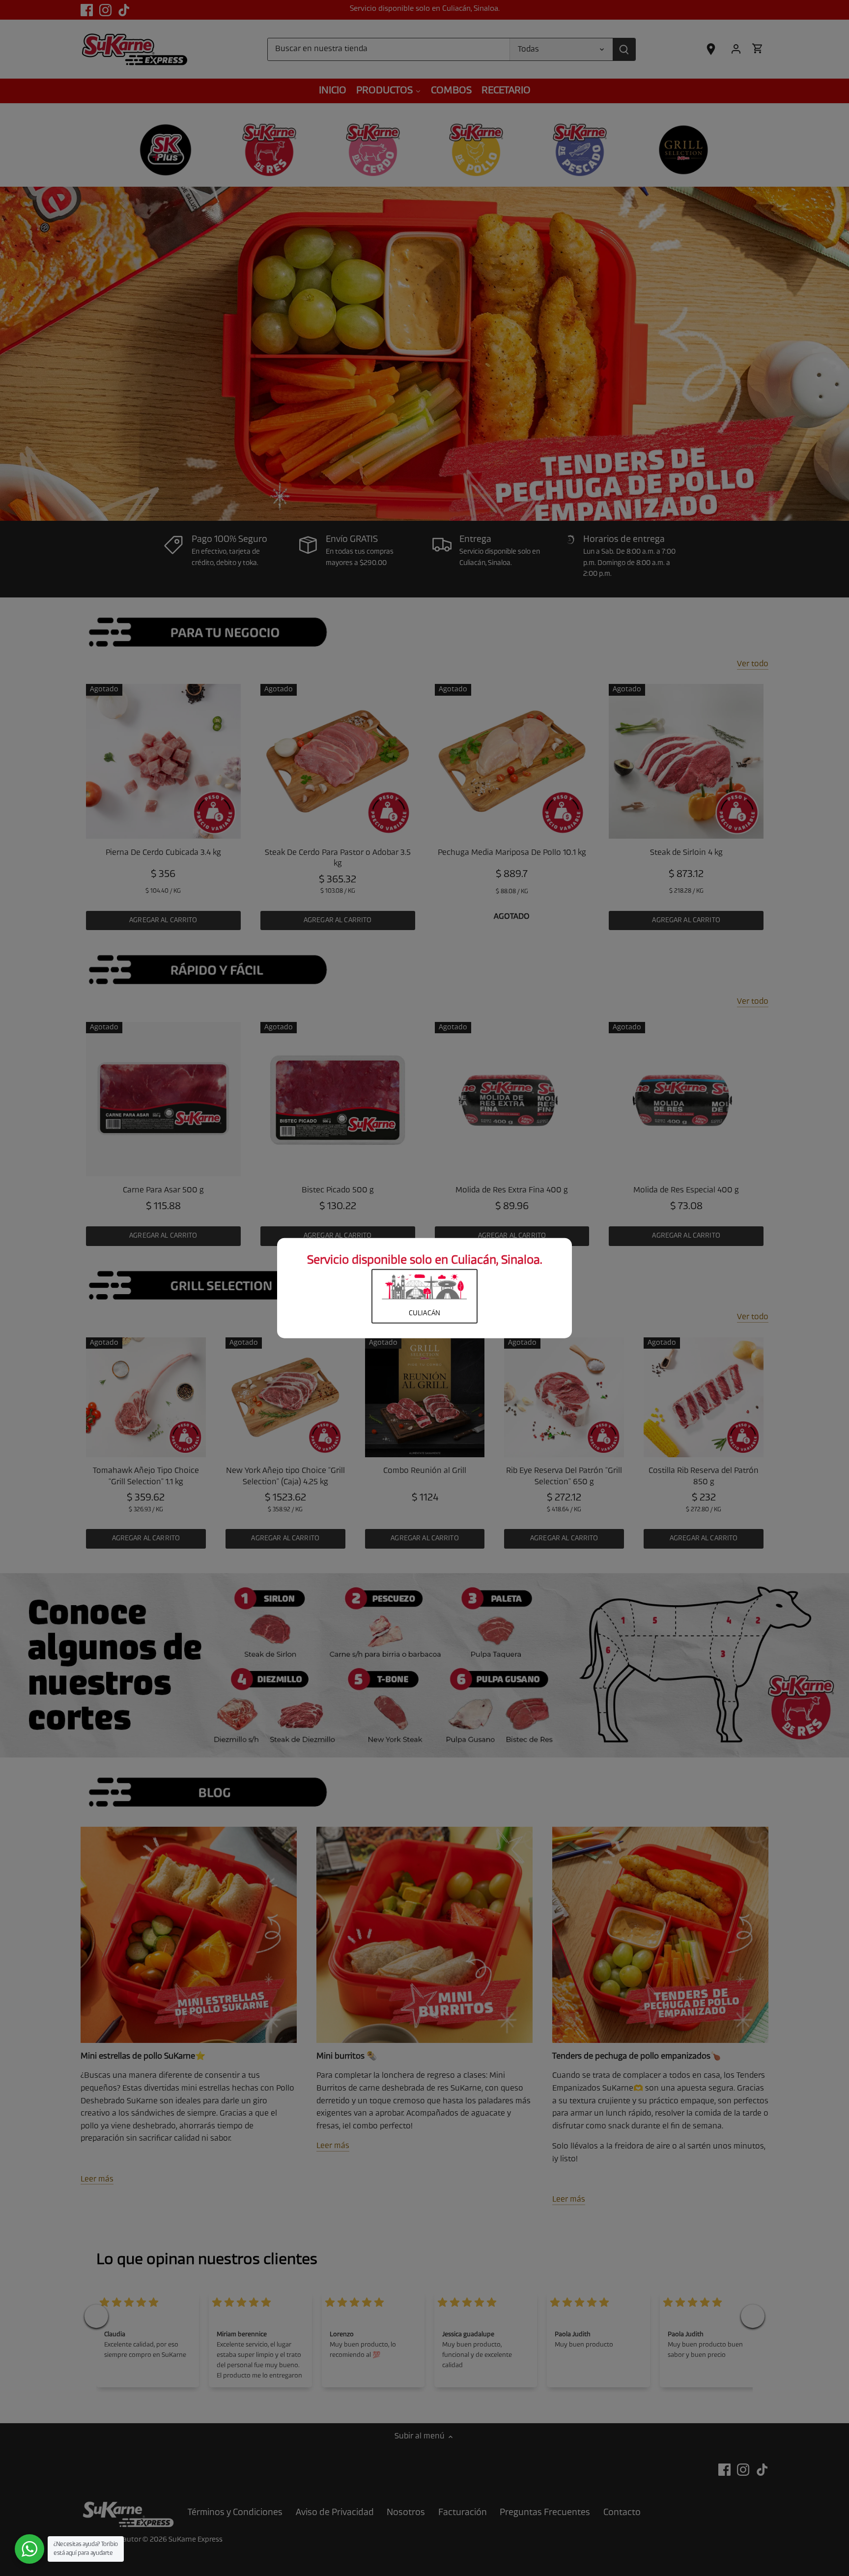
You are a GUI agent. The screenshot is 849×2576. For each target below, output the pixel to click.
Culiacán (424, 1314)
